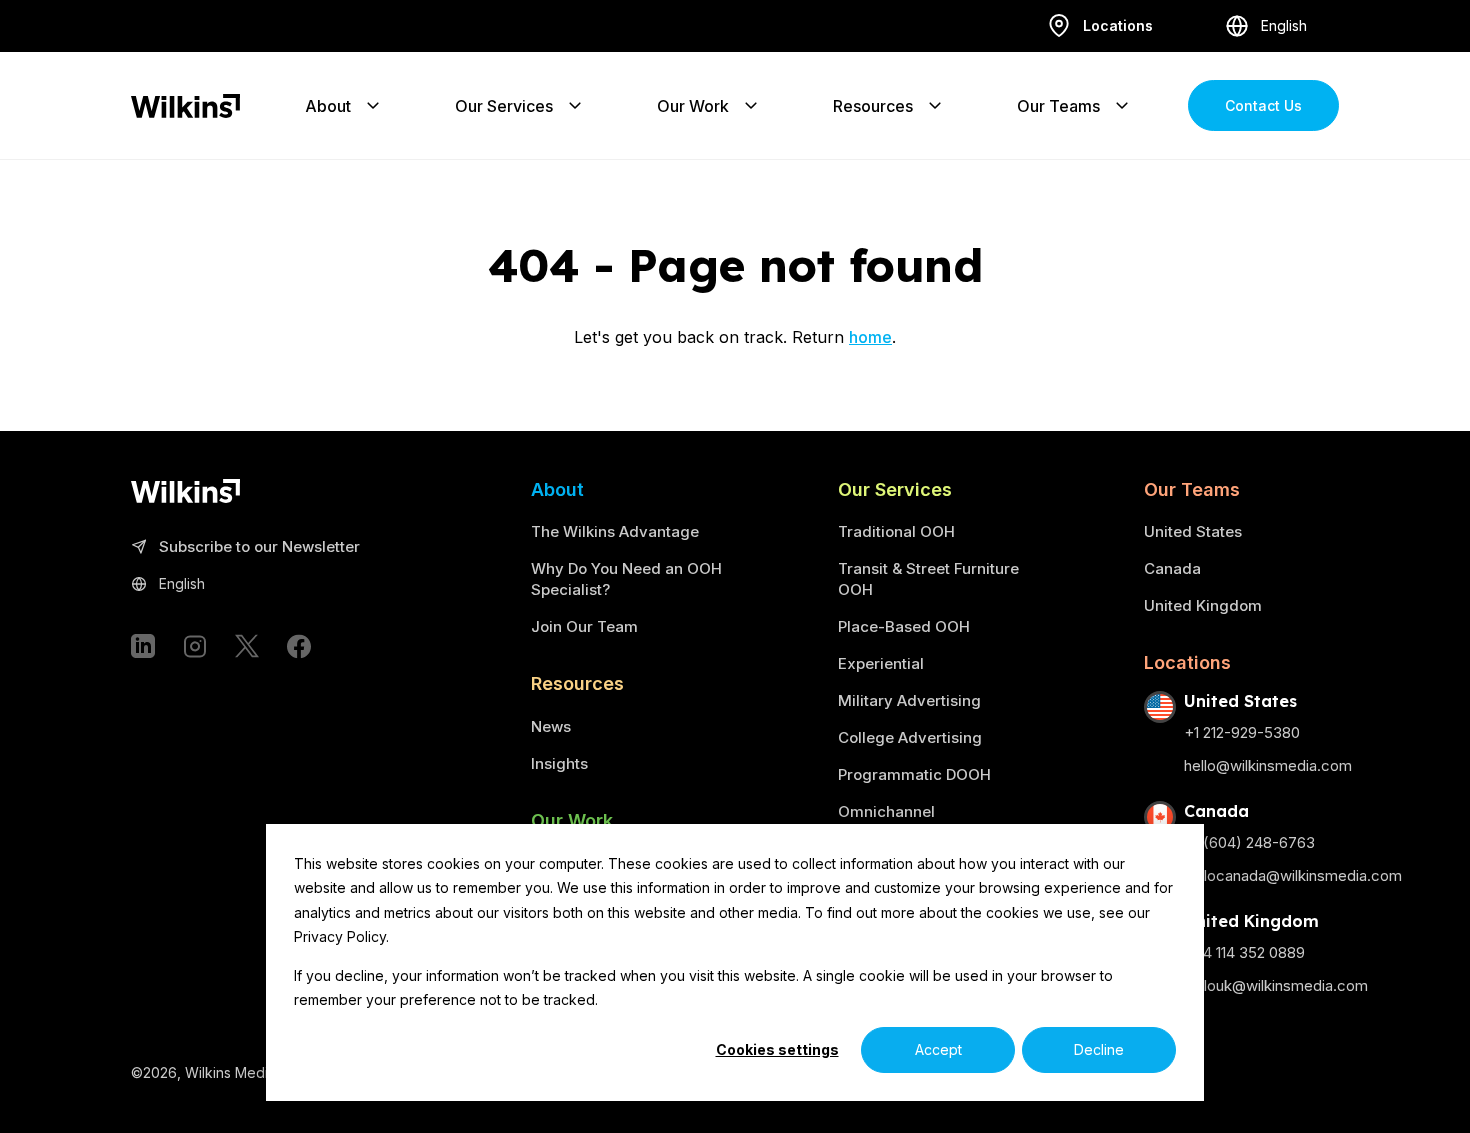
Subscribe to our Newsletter (259, 547)
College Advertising (910, 737)
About (328, 106)
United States (1193, 531)
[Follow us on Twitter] (247, 646)
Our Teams (1058, 106)
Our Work (693, 106)
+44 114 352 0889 (1244, 952)
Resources (873, 106)
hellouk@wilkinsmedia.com (1276, 985)
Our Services (504, 106)
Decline (1099, 1049)
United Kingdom (1203, 605)
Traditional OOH (896, 531)
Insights (559, 763)
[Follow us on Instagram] (195, 646)
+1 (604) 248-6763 (1249, 842)
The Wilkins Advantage (615, 531)
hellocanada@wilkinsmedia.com (1293, 875)
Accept (938, 1049)
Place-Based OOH (904, 626)
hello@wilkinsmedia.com (1268, 765)
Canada (1172, 568)
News (551, 726)
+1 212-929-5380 (1242, 732)
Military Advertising (909, 700)
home (870, 337)
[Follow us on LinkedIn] (143, 646)
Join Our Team (584, 626)
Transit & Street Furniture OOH (928, 579)
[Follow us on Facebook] (299, 646)
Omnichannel (886, 811)
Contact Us (1263, 105)
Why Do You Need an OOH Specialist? (626, 579)
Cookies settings (777, 1049)
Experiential (881, 663)
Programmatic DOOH (914, 774)
